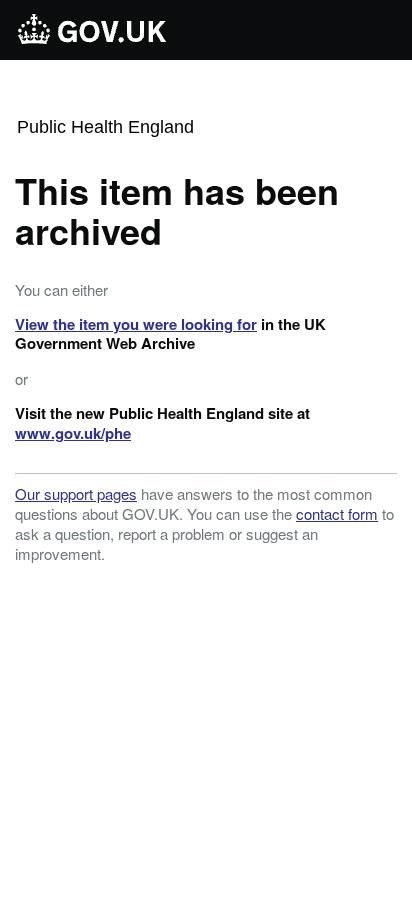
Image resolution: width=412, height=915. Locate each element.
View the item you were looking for (136, 324)
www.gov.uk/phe (73, 433)
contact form (337, 513)
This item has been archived (177, 210)
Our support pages (76, 493)
